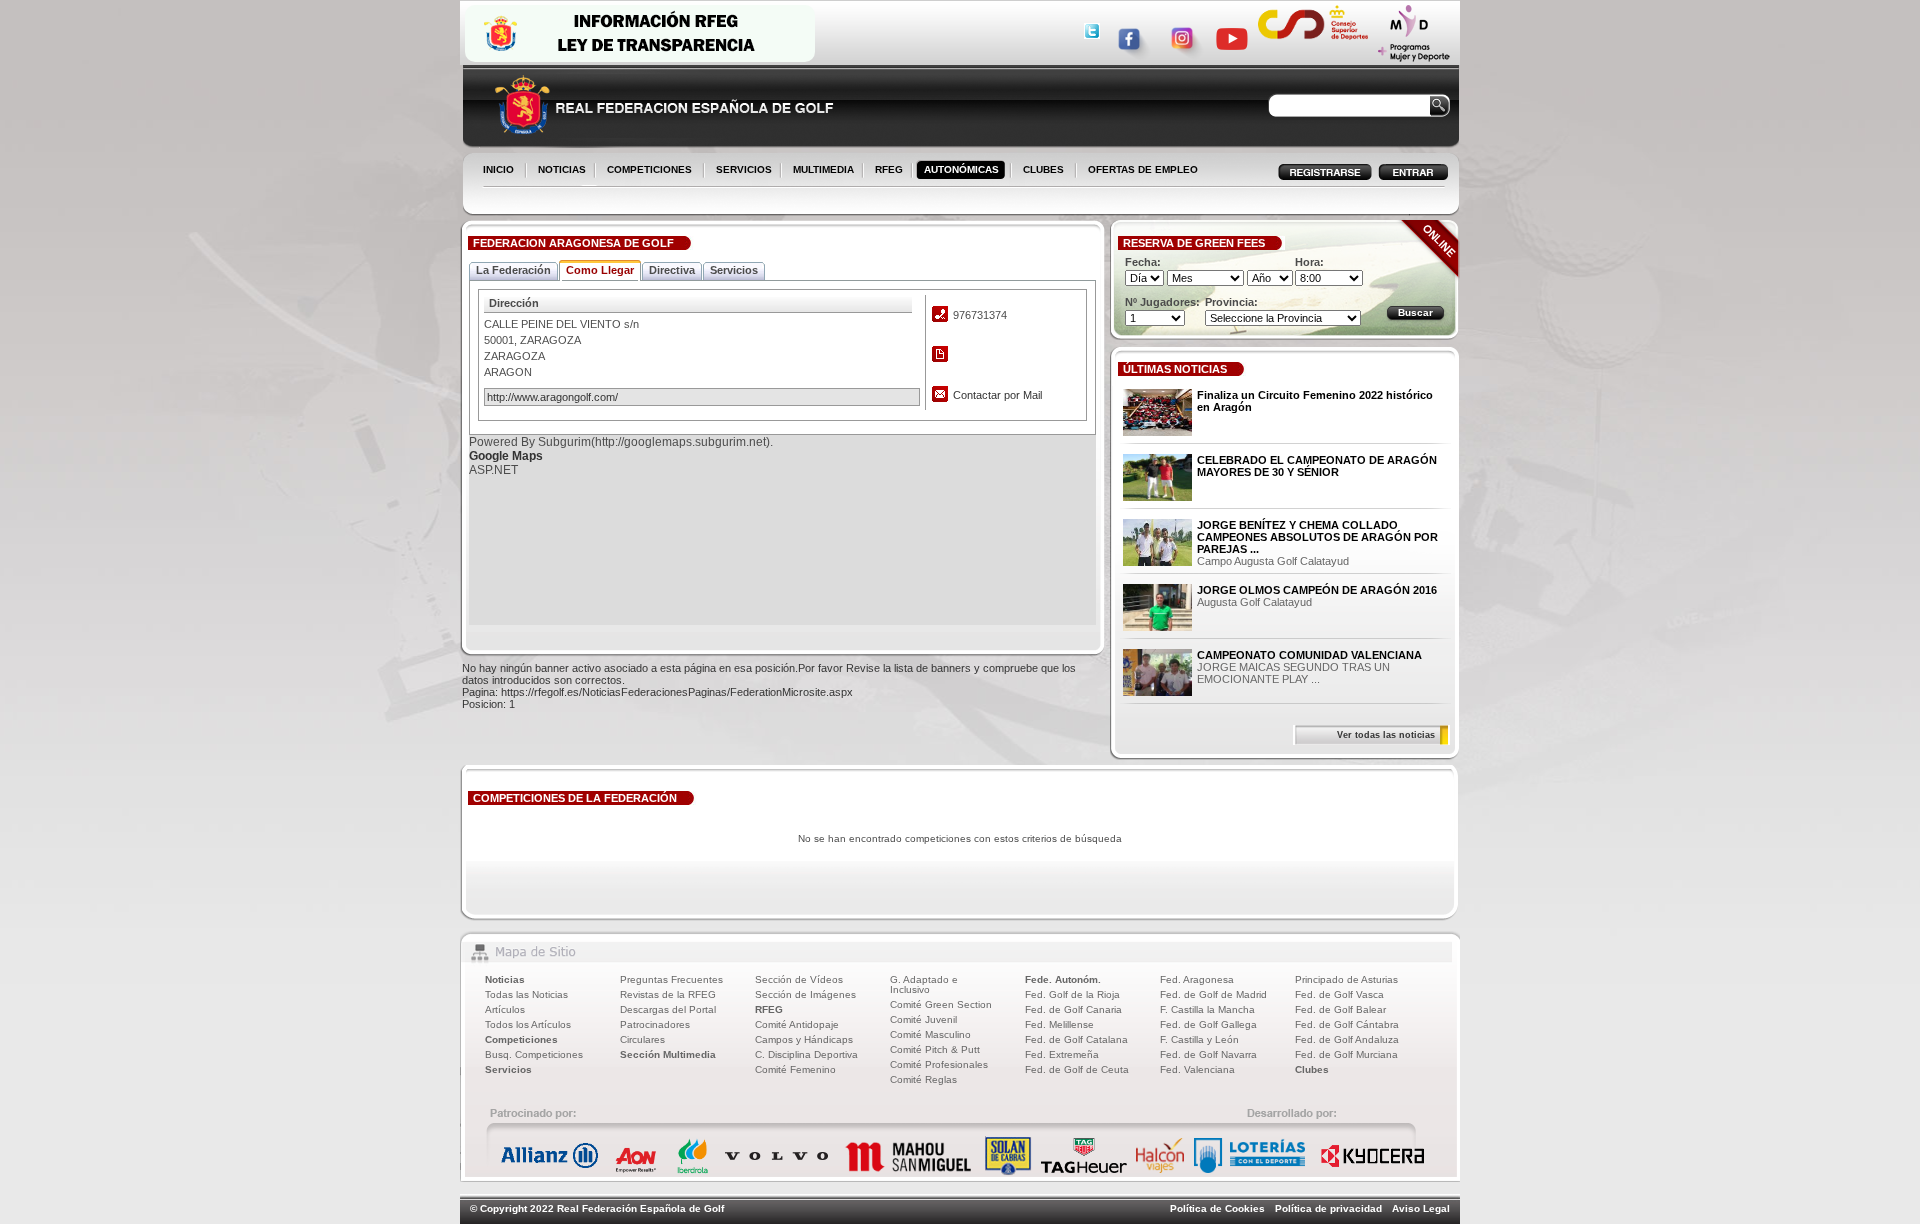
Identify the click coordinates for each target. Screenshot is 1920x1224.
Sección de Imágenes (805, 994)
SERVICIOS (740, 171)
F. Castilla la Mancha (1207, 1009)
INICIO (498, 169)
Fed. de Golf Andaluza (1347, 1039)
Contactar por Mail (997, 395)
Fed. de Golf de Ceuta (1077, 1069)
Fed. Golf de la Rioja (1072, 994)
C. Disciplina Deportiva (806, 1054)
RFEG (885, 171)
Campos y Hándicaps (804, 1039)
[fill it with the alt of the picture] (1157, 413)
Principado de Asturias (1346, 979)
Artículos (505, 1009)
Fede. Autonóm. (1063, 979)
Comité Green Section (941, 1004)
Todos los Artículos (528, 1024)
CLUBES (1043, 169)
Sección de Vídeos (799, 979)
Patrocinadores (655, 1024)
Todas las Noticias (526, 994)
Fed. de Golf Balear (1340, 1009)
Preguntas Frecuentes (671, 979)
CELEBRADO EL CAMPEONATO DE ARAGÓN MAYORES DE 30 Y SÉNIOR (1317, 466)
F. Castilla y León (1199, 1039)
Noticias (505, 979)
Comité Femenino (795, 1069)
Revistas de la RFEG (668, 994)
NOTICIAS (558, 171)
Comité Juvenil (923, 1019)
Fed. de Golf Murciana (1346, 1054)
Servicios (508, 1069)
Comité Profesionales (939, 1064)
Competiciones (521, 1039)
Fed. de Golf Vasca (1339, 994)
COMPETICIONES (649, 169)
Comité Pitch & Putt (935, 1049)
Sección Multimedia (668, 1054)
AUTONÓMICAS (961, 169)
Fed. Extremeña (1062, 1054)
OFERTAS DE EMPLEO (1143, 169)
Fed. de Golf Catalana (1076, 1039)
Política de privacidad (1328, 1208)
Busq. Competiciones (534, 1054)
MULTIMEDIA (819, 171)
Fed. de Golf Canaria (1073, 1009)
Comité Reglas (923, 1079)
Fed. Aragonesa (1197, 979)
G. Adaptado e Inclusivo (924, 984)
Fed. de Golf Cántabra (1347, 1024)
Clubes (1312, 1069)
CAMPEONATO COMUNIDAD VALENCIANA (1309, 655)
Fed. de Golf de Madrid (1213, 994)
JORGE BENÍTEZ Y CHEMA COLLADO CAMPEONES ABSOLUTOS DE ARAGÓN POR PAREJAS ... (1317, 537)
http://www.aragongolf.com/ (552, 397)
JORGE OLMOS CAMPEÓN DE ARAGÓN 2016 (1317, 590)
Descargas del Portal (668, 1009)
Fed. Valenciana (1197, 1069)
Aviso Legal (1421, 1208)
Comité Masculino (930, 1034)
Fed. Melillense (1059, 1024)
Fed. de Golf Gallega (1208, 1024)
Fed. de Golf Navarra (1208, 1054)
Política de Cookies (1217, 1208)
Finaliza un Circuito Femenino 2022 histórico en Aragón (1315, 401)
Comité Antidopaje (797, 1024)
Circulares (642, 1039)
